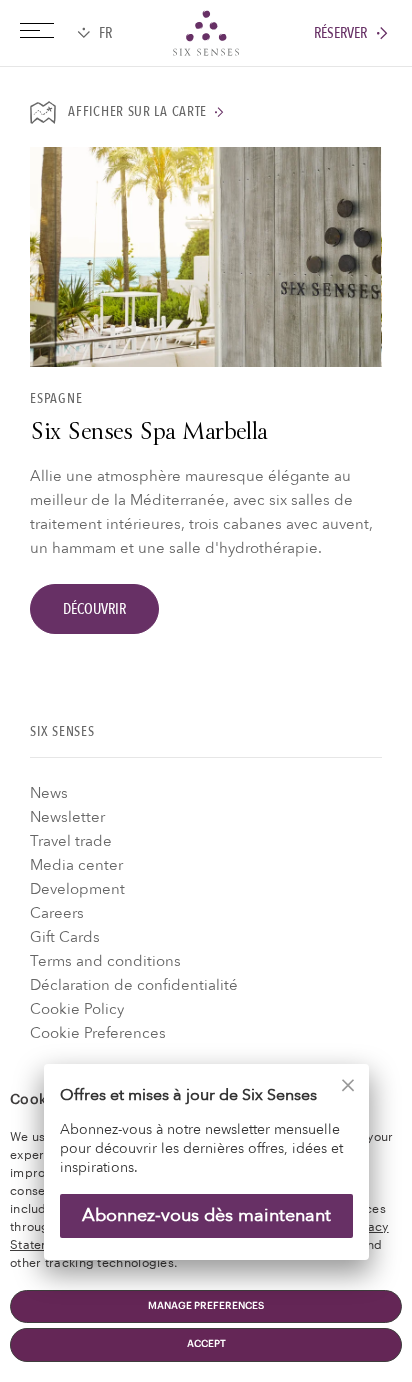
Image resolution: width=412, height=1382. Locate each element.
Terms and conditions (105, 961)
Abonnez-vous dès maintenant (206, 1215)
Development (77, 889)
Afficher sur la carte (137, 112)
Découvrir (94, 609)
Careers (57, 913)
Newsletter (67, 817)
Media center (76, 865)
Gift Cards (65, 937)
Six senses (206, 33)
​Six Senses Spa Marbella (149, 434)
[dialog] (206, 1174)
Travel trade (71, 841)
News (49, 793)
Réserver (340, 33)
